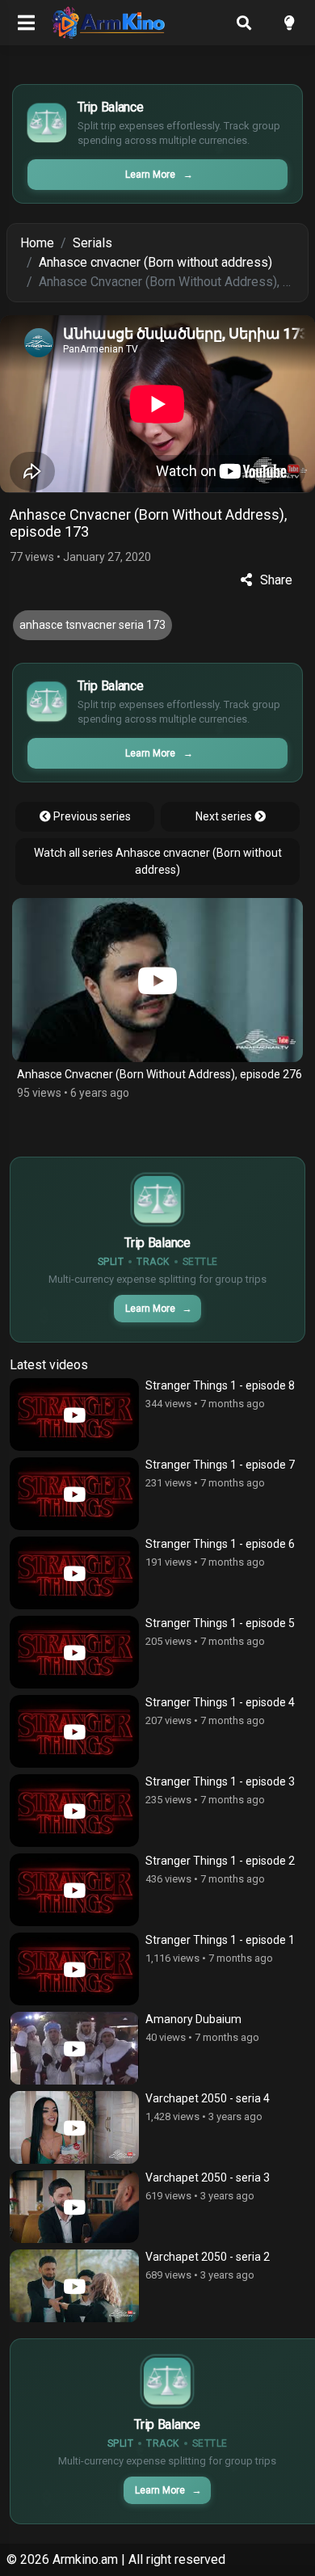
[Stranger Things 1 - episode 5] (74, 1652)
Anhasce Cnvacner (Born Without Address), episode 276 (160, 1074)
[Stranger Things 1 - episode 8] (74, 1414)
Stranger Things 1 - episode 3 (220, 1781)
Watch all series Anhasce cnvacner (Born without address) (158, 861)
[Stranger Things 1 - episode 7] (74, 1494)
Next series (225, 816)
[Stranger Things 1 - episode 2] (74, 1890)
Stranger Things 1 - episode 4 (220, 1702)
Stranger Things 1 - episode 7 (220, 1465)
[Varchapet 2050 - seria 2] (74, 2286)
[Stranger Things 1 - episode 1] (74, 1969)
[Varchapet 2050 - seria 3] (74, 2207)
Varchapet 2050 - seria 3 (208, 2178)
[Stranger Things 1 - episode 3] (74, 1811)
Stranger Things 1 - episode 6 (220, 1544)
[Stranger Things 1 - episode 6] (74, 1573)
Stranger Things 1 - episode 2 (220, 1861)
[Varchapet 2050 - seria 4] (74, 2127)
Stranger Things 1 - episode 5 (220, 1623)
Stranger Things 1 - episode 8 (220, 1385)
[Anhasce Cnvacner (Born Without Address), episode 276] (157, 980)
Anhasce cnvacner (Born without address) (155, 262)
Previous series (91, 816)
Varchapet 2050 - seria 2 (208, 2257)
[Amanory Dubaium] (74, 2048)
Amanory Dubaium (193, 2019)
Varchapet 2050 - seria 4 (208, 2098)
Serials (92, 243)
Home (37, 243)
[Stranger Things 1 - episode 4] (74, 1731)
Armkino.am (85, 2559)
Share (276, 580)
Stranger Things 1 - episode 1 (220, 1940)
